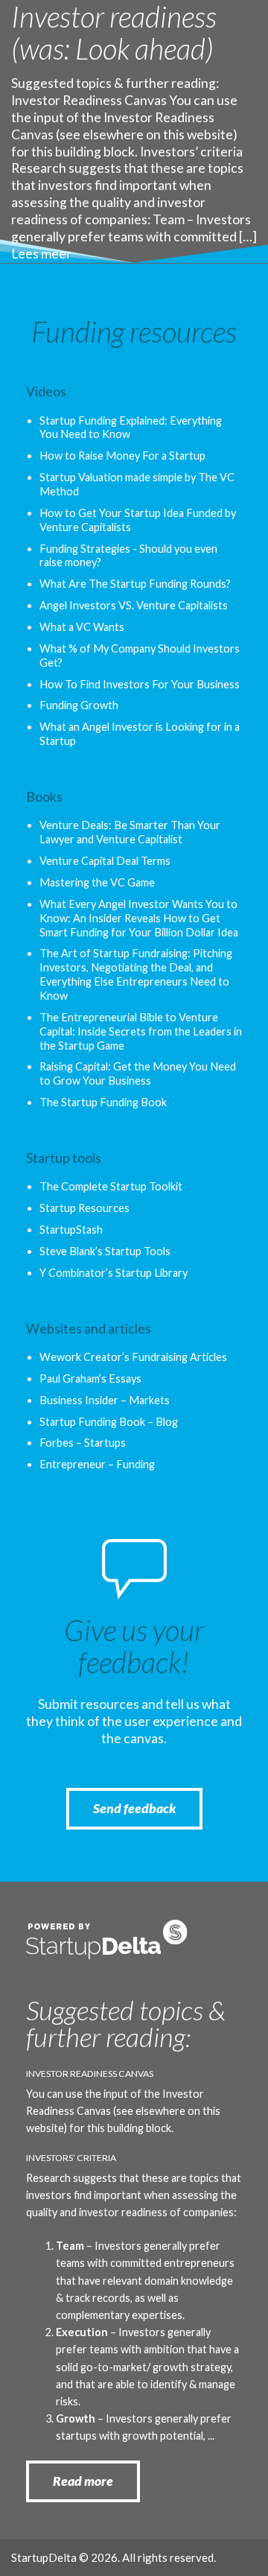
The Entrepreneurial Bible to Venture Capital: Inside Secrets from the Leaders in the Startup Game (141, 1031)
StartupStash (71, 1230)
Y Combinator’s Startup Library (114, 1273)
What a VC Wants (82, 627)
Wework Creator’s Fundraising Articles (133, 1357)
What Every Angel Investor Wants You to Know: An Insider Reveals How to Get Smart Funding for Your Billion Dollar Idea (139, 918)
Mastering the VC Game (97, 882)
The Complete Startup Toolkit (111, 1186)
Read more (83, 2481)
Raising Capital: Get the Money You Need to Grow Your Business (138, 1073)
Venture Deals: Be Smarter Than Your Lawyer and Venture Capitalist (130, 832)
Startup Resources (84, 1208)
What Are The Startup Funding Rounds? (135, 584)
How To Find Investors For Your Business (140, 684)
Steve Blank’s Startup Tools (105, 1251)
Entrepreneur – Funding (97, 1464)
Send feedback (134, 1808)
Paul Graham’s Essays (90, 1379)
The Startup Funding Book (103, 1102)
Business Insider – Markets (105, 1400)
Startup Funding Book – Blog (109, 1422)
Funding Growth (79, 705)
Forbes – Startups (83, 1443)
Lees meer (41, 254)
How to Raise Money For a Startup (122, 456)
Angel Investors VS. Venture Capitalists (134, 605)
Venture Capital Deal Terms (105, 861)
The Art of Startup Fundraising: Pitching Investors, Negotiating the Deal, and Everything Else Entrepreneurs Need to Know (136, 974)
